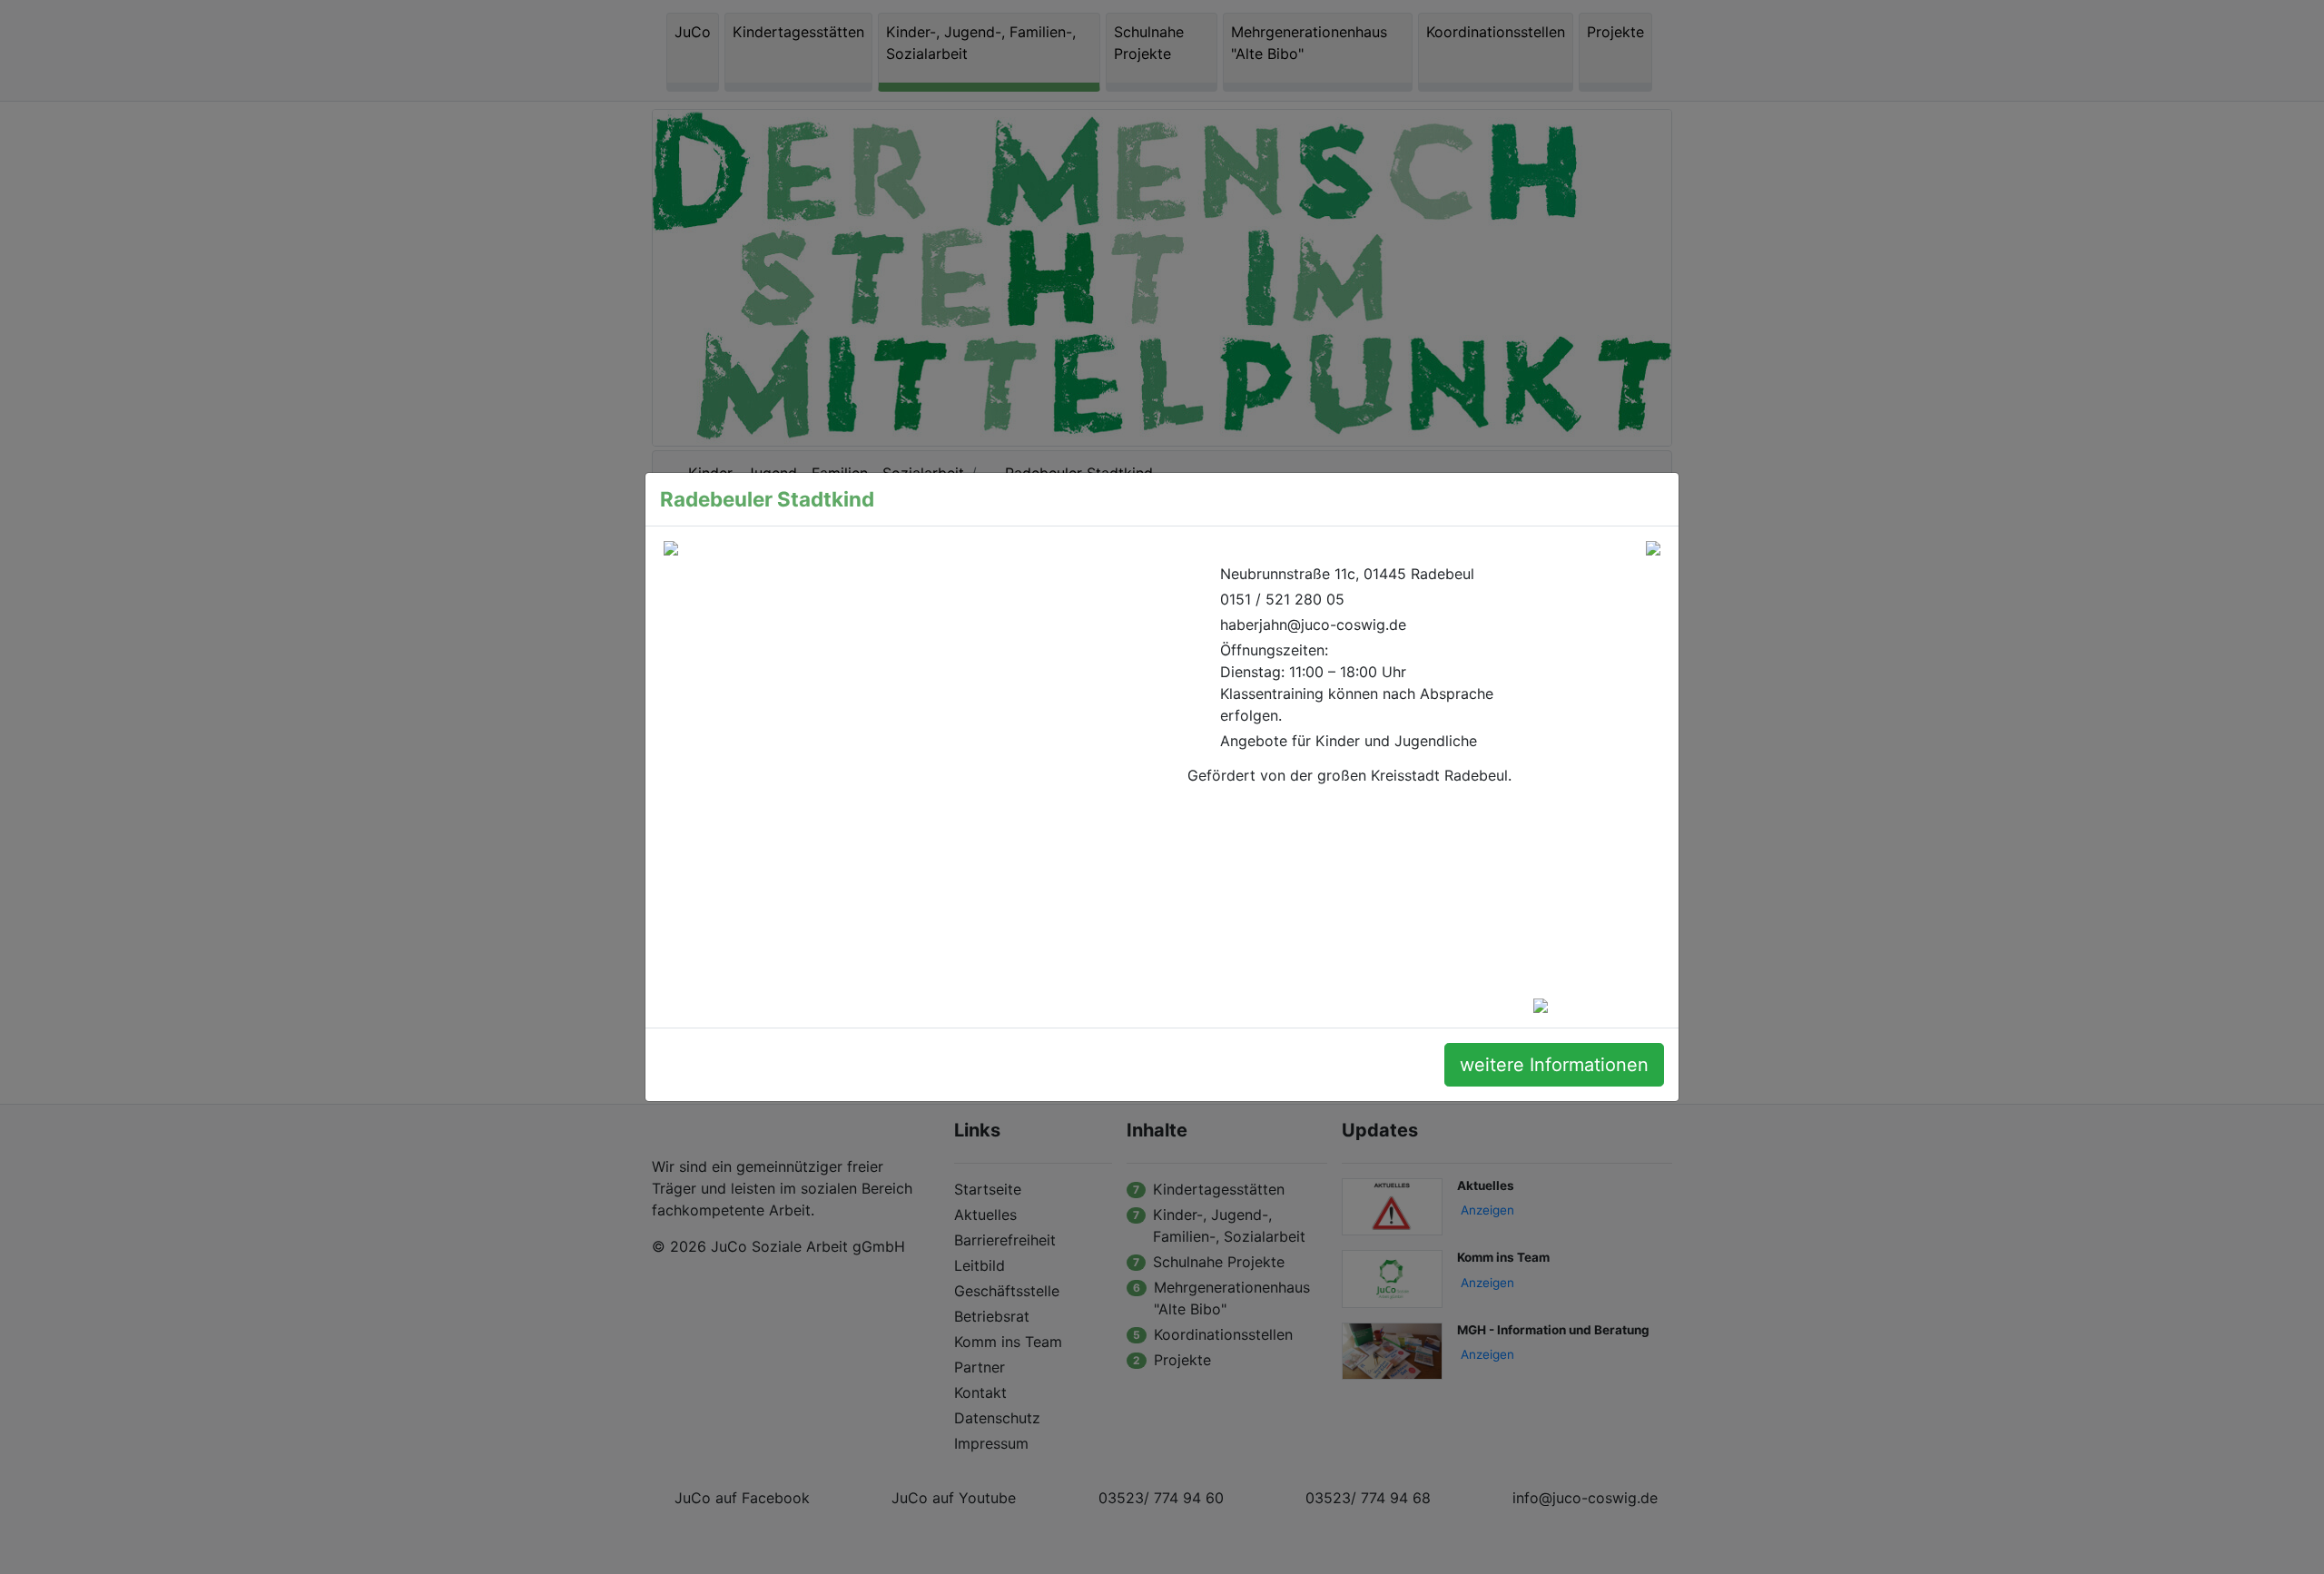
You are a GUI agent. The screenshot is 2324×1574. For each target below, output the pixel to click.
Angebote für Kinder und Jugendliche (1349, 741)
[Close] (1646, 499)
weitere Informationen (1554, 1065)
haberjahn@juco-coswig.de (1313, 625)
